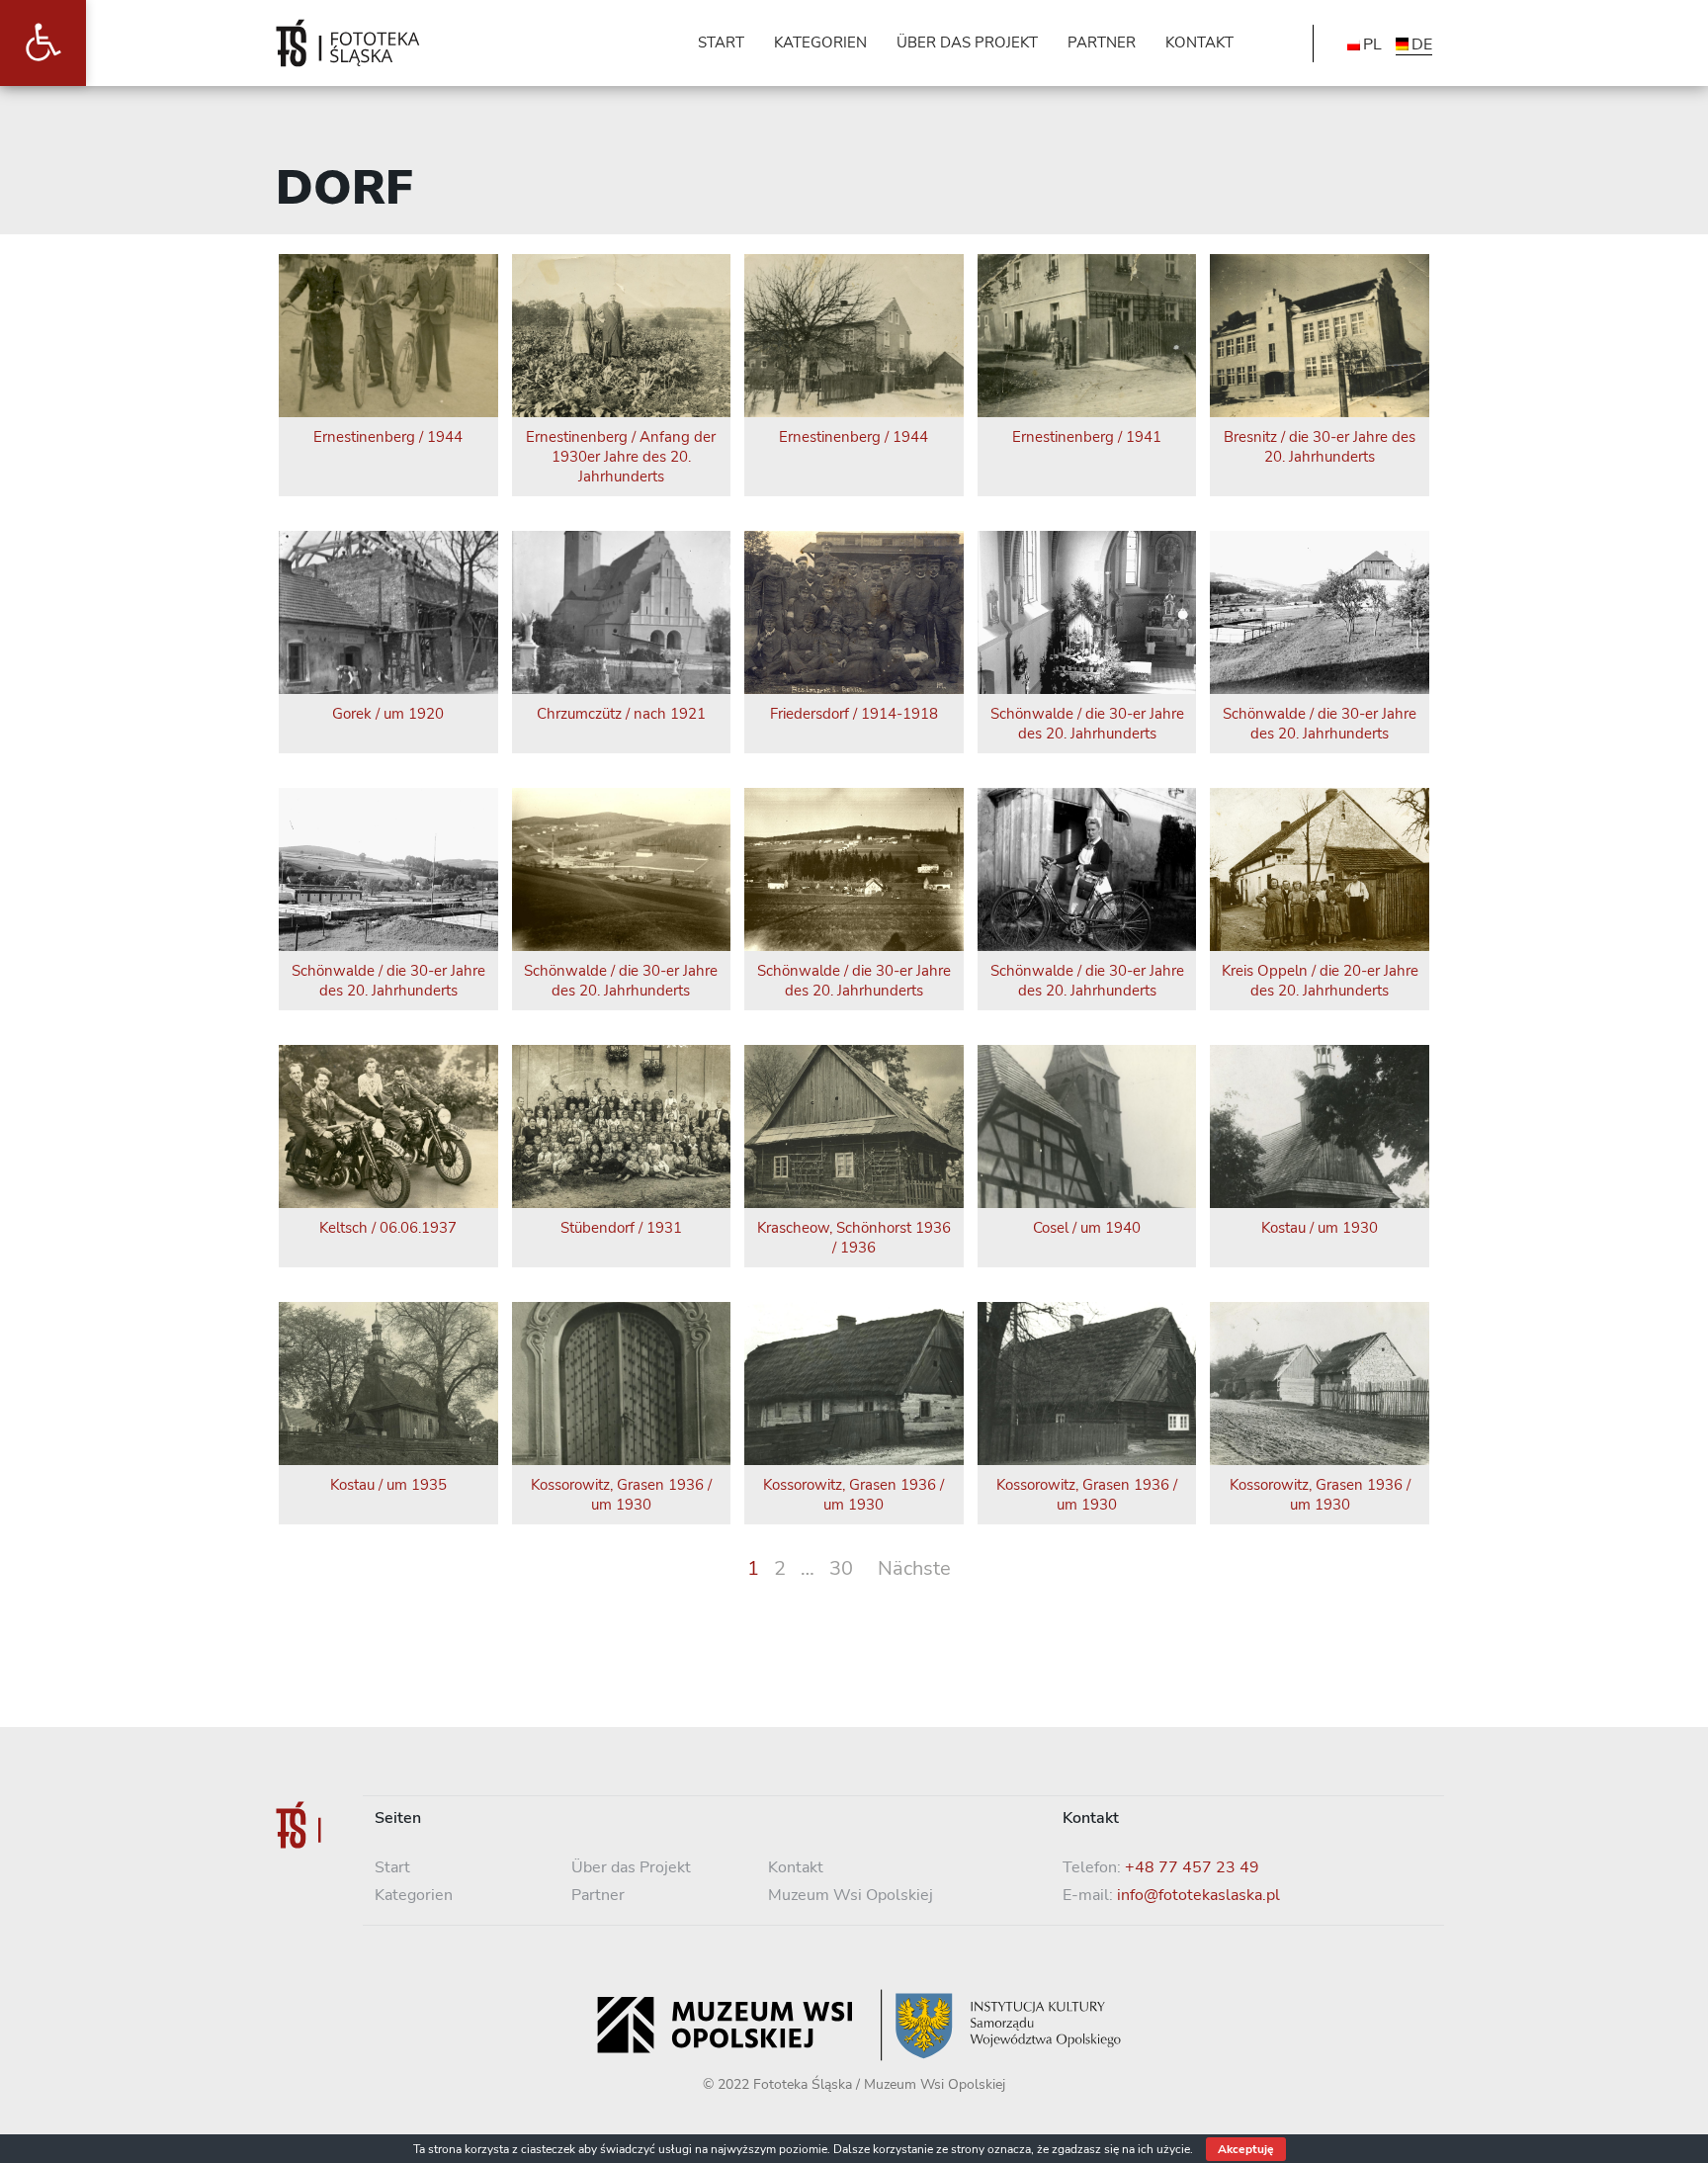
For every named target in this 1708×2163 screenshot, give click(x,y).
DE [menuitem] (1422, 44)
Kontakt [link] (796, 1867)
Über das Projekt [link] (631, 1867)
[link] (43, 43)
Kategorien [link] (414, 1895)
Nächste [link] (914, 1568)
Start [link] (392, 1867)
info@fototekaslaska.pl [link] (1198, 1895)
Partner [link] (598, 1895)
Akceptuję (1246, 2149)
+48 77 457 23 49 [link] (1192, 1867)
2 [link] (780, 1568)
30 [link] (841, 1568)
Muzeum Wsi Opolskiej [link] (851, 1895)
